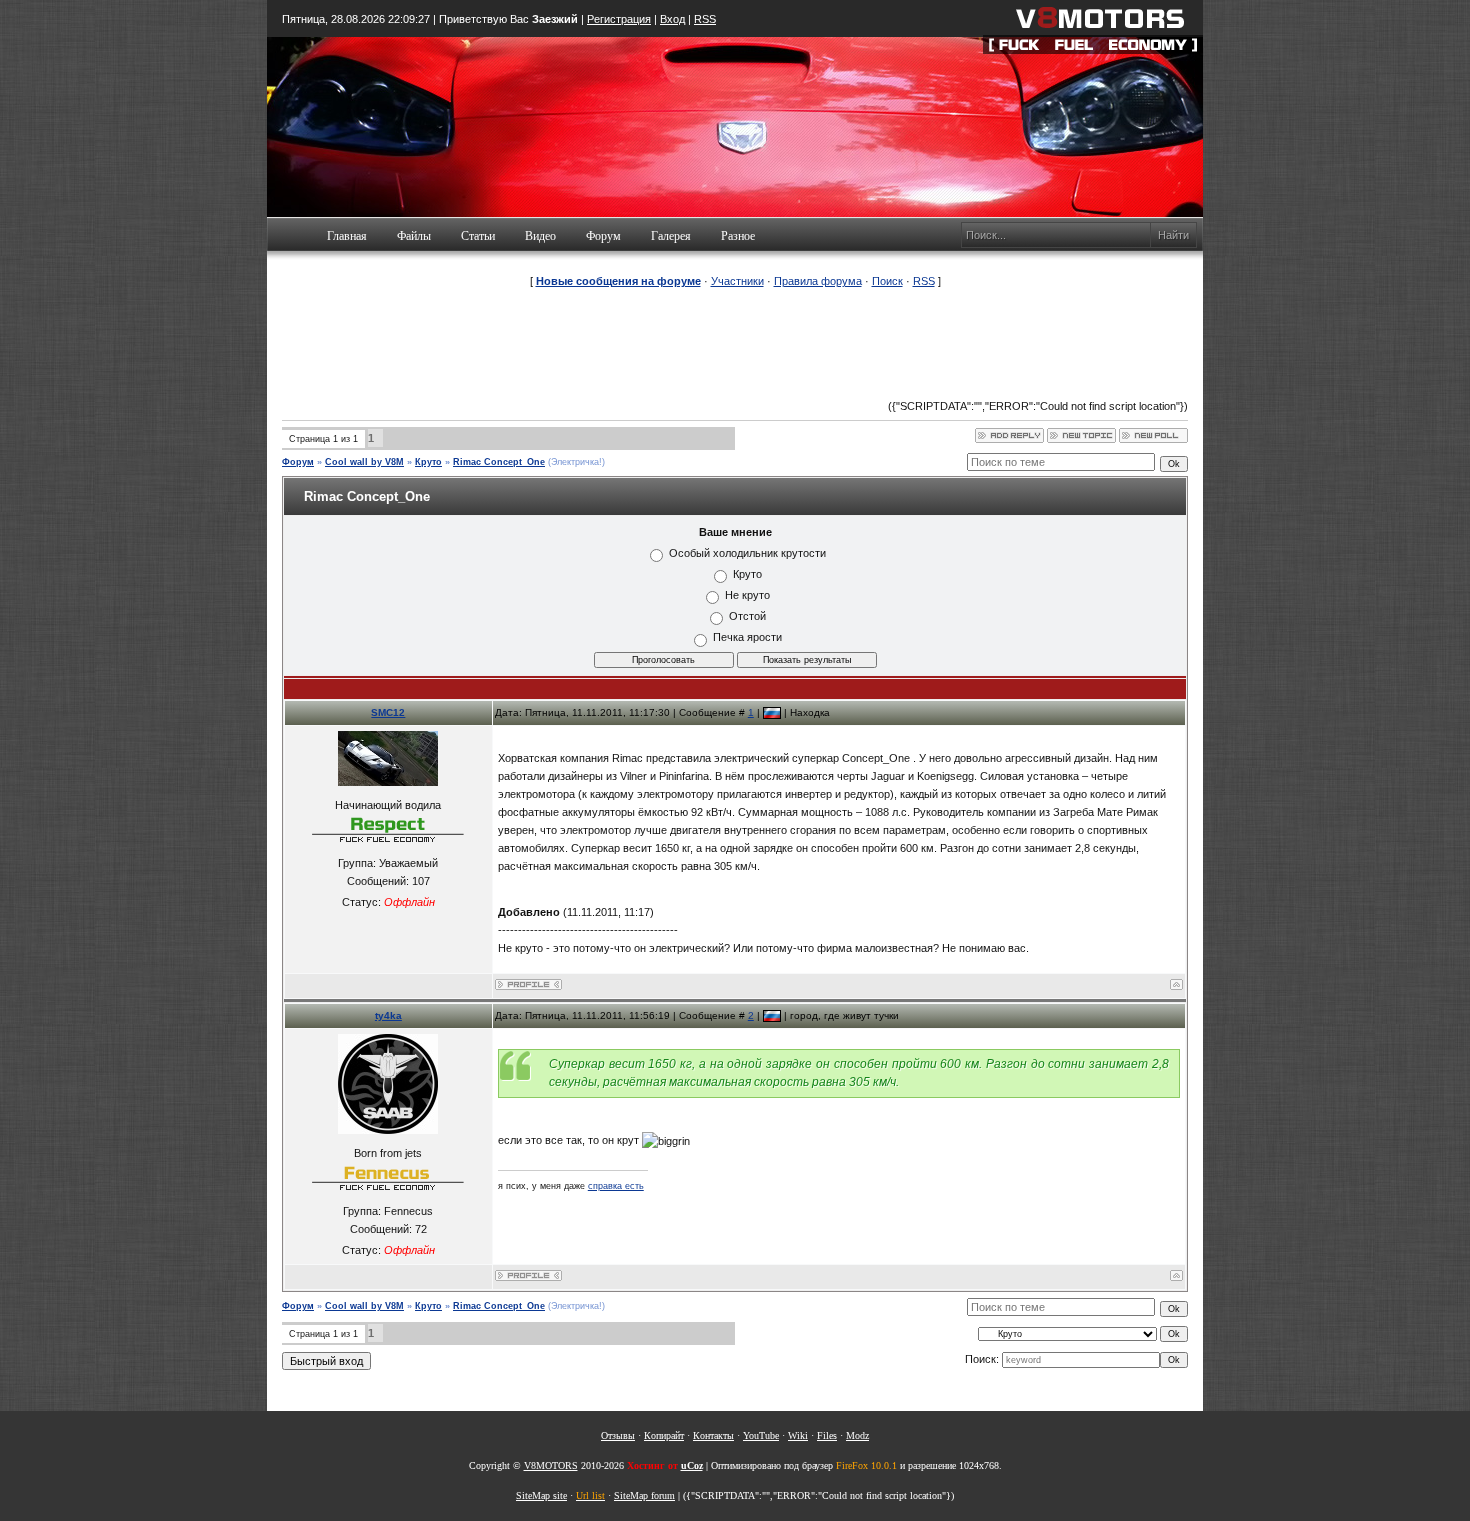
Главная (347, 236)
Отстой (747, 616)
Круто (428, 462)
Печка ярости (747, 637)
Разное (738, 236)
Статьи (478, 236)
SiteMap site (541, 1495)
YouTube (761, 1435)
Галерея (671, 236)
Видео (540, 236)
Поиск (887, 281)
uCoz (692, 1465)
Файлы (414, 236)
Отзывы (618, 1435)
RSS (705, 19)
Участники (737, 281)
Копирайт (664, 1435)
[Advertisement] (735, 344)
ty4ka (388, 1015)
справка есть (616, 1186)
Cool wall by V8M (364, 462)
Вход (672, 19)
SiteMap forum (644, 1495)
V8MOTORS (551, 1465)
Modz (857, 1435)
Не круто (747, 595)
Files (827, 1435)
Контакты (713, 1435)
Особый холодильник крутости (747, 553)
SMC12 (388, 712)
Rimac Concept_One (499, 462)
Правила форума (818, 281)
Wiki (798, 1435)
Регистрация (619, 19)
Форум (603, 236)
